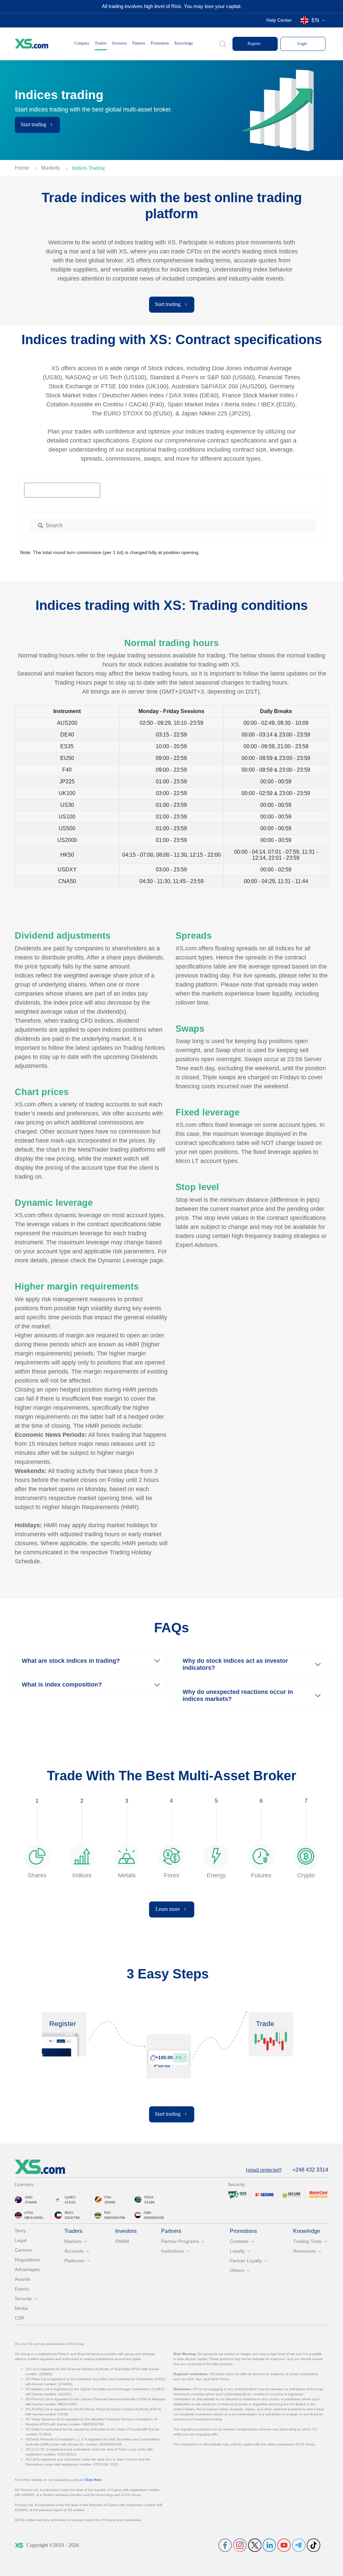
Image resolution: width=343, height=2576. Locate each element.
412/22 (70, 2202)
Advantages (27, 2269)
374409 (31, 2202)
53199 (149, 2202)
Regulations (27, 2260)
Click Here (93, 2480)
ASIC (29, 2197)
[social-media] (225, 2545)
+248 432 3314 (310, 2170)
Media (21, 2308)
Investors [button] (120, 43)
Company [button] (82, 43)
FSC (108, 2213)
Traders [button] (101, 43)
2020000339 (154, 2218)
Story (20, 2231)
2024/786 (72, 2218)
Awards (23, 2279)
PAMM (122, 2241)
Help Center (279, 20)
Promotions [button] (160, 43)
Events (22, 2289)
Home (23, 168)
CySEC (70, 2197)
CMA (147, 2213)
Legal (21, 2240)
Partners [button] (139, 43)
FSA (108, 2197)
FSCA (149, 2197)
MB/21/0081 (34, 2218)
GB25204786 (115, 2218)
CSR (20, 2318)
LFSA (29, 2213)
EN (315, 20)
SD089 (110, 2202)
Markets (51, 168)
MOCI (69, 2213)
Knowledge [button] (184, 43)
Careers (23, 2250)
